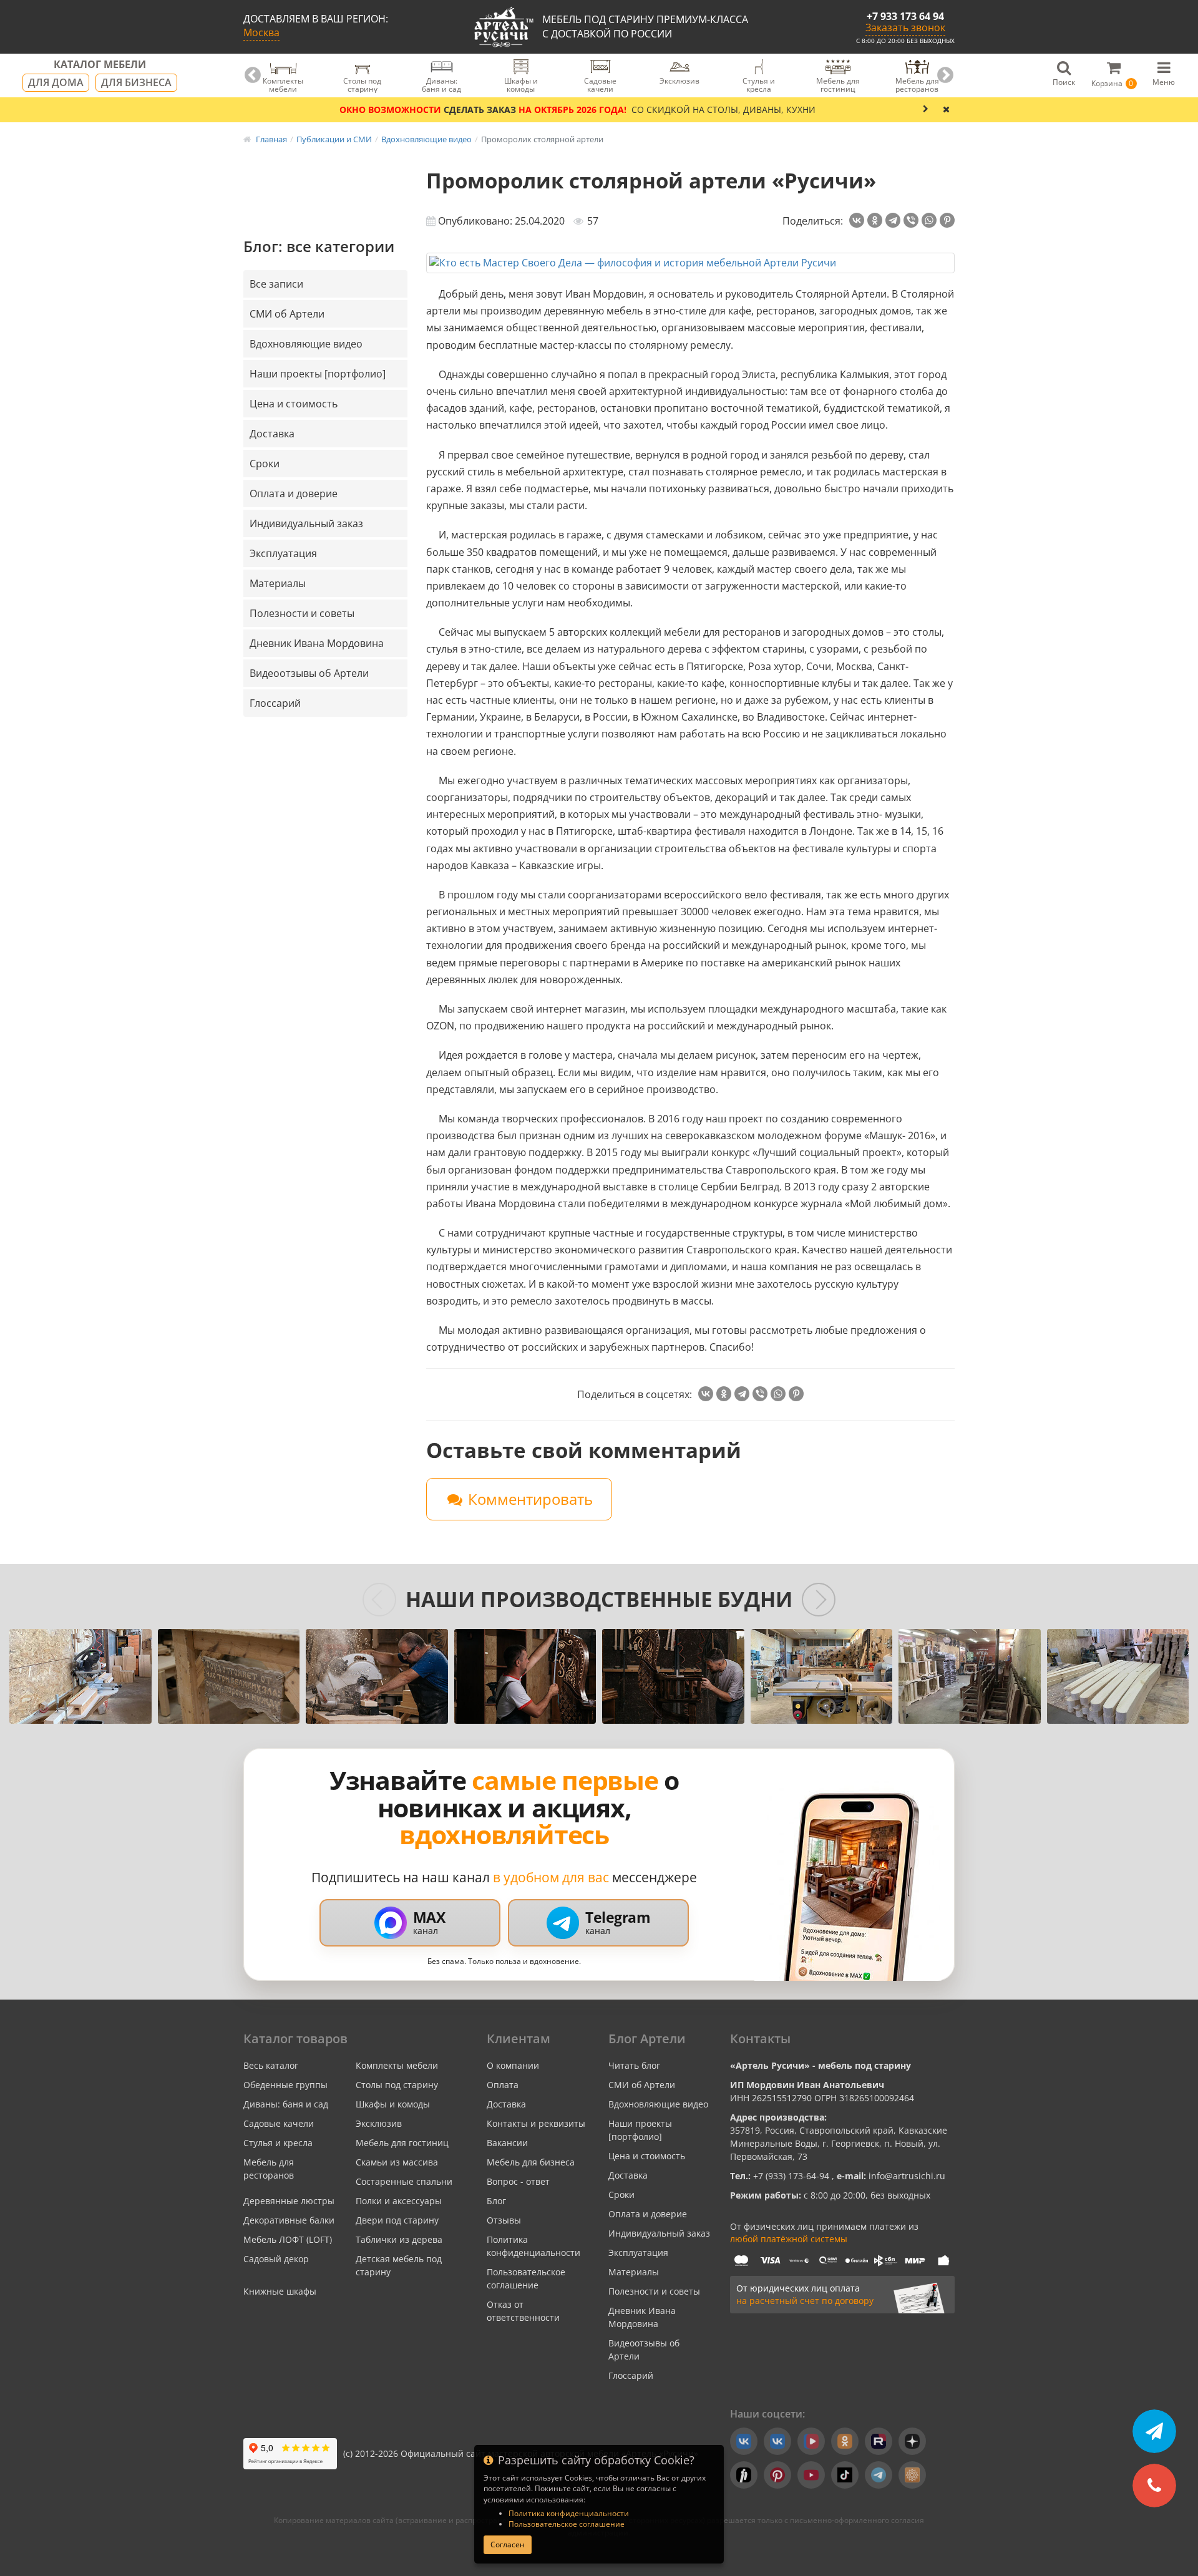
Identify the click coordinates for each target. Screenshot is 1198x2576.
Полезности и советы (302, 613)
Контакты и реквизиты (536, 2123)
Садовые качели (279, 2123)
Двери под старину (397, 2220)
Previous (253, 75)
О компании (513, 2065)
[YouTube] (811, 2475)
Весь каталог (271, 2065)
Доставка (272, 434)
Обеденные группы (285, 2085)
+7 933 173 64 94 (905, 16)
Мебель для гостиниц (402, 2143)
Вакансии (507, 2143)
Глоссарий (275, 703)
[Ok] (845, 2441)
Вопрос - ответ (518, 2181)
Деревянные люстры (289, 2201)
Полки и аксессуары (399, 2201)
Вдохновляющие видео (306, 344)
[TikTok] (845, 2475)
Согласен (508, 2544)
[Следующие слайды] (819, 1600)
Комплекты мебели (397, 2065)
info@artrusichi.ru (906, 2176)
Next (945, 75)
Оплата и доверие (294, 493)
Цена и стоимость (294, 404)
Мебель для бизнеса (531, 2162)
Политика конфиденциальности (569, 2513)
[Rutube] (879, 2441)
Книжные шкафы (280, 2291)
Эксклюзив (379, 2123)
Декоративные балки (289, 2220)
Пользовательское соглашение (567, 2524)
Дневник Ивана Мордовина (317, 643)
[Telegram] (893, 220)
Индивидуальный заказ (306, 523)
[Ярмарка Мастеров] (912, 2475)
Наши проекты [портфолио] (318, 374)
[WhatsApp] (929, 220)
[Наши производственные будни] (80, 1676)
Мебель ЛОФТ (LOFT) (288, 2239)
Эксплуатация (283, 553)
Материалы (278, 583)
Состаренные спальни (404, 2181)
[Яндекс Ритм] (744, 2475)
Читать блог (634, 2065)
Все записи (276, 284)
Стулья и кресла (278, 2143)
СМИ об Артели (287, 314)
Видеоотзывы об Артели (309, 673)
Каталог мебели (100, 65)
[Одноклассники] (875, 220)
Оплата (503, 2085)
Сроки (265, 464)
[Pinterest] (947, 220)
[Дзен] (912, 2441)
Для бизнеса (136, 82)
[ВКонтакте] (857, 220)
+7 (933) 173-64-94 (792, 2176)
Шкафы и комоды (393, 2104)
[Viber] (911, 220)
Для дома (56, 82)
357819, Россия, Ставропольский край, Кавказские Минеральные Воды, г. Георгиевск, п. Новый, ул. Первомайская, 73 (839, 2143)
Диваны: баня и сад (286, 2104)
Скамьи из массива (397, 2162)
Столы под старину (397, 2085)
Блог (496, 2201)
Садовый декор (276, 2259)
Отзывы (504, 2220)
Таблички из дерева (399, 2239)
